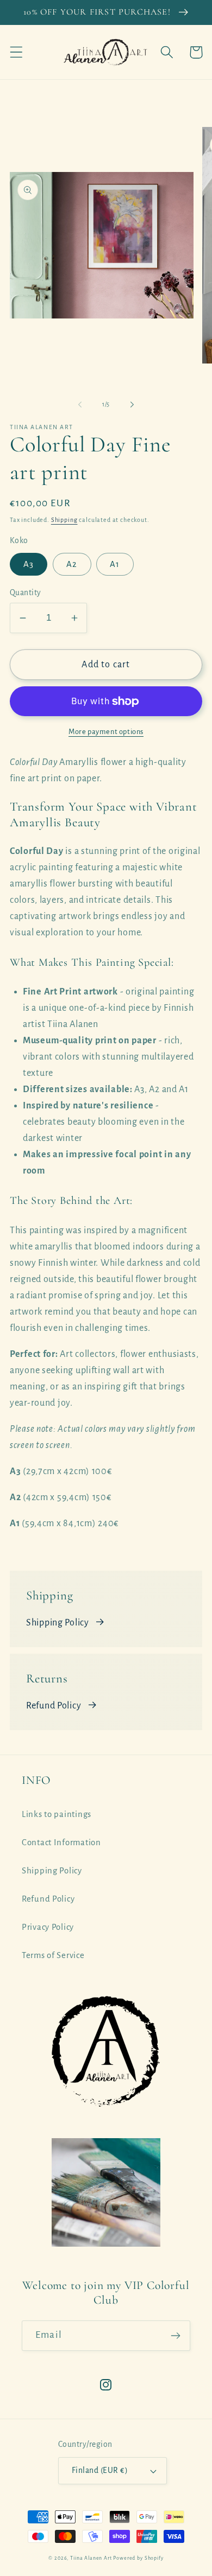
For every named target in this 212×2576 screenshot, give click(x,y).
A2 (72, 564)
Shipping (64, 520)
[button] (17, 52)
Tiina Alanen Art (91, 2558)
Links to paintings (57, 1814)
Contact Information (61, 1842)
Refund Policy (54, 1706)
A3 (29, 564)
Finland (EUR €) (100, 2470)
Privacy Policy (48, 1927)
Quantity (26, 593)
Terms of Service (53, 1955)
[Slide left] (80, 405)
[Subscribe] (175, 2336)
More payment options (106, 732)
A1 (115, 564)
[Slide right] (132, 405)
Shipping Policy (58, 1623)
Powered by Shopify (138, 2558)
